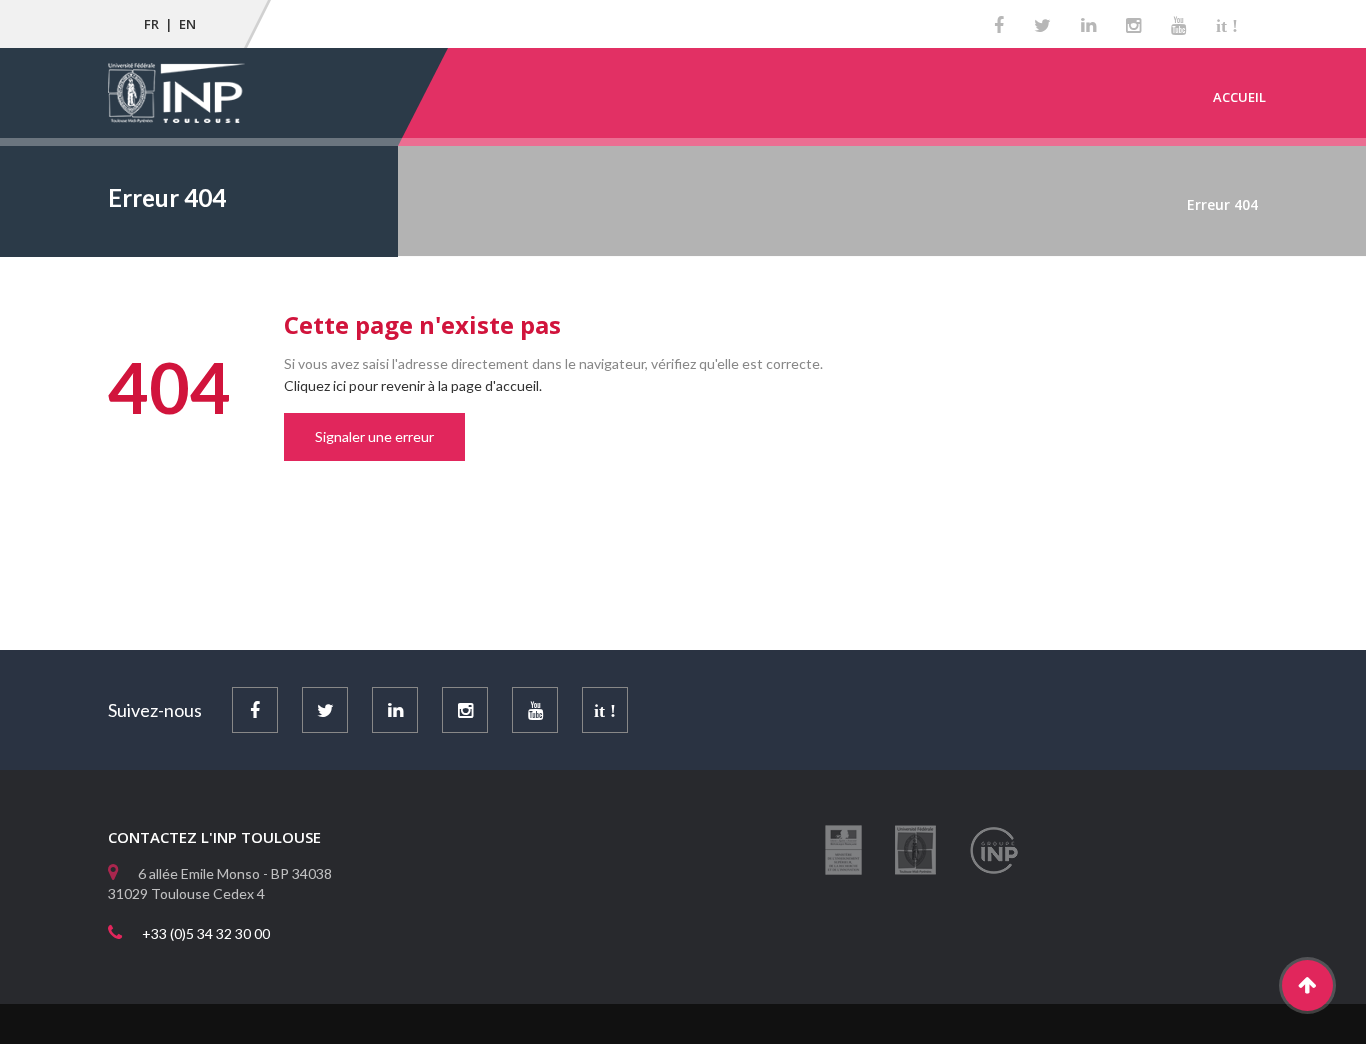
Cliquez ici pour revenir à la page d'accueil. (413, 385)
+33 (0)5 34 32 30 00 (206, 933)
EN (187, 24)
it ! (1227, 26)
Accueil (1239, 97)
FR (151, 24)
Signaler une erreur (374, 436)
